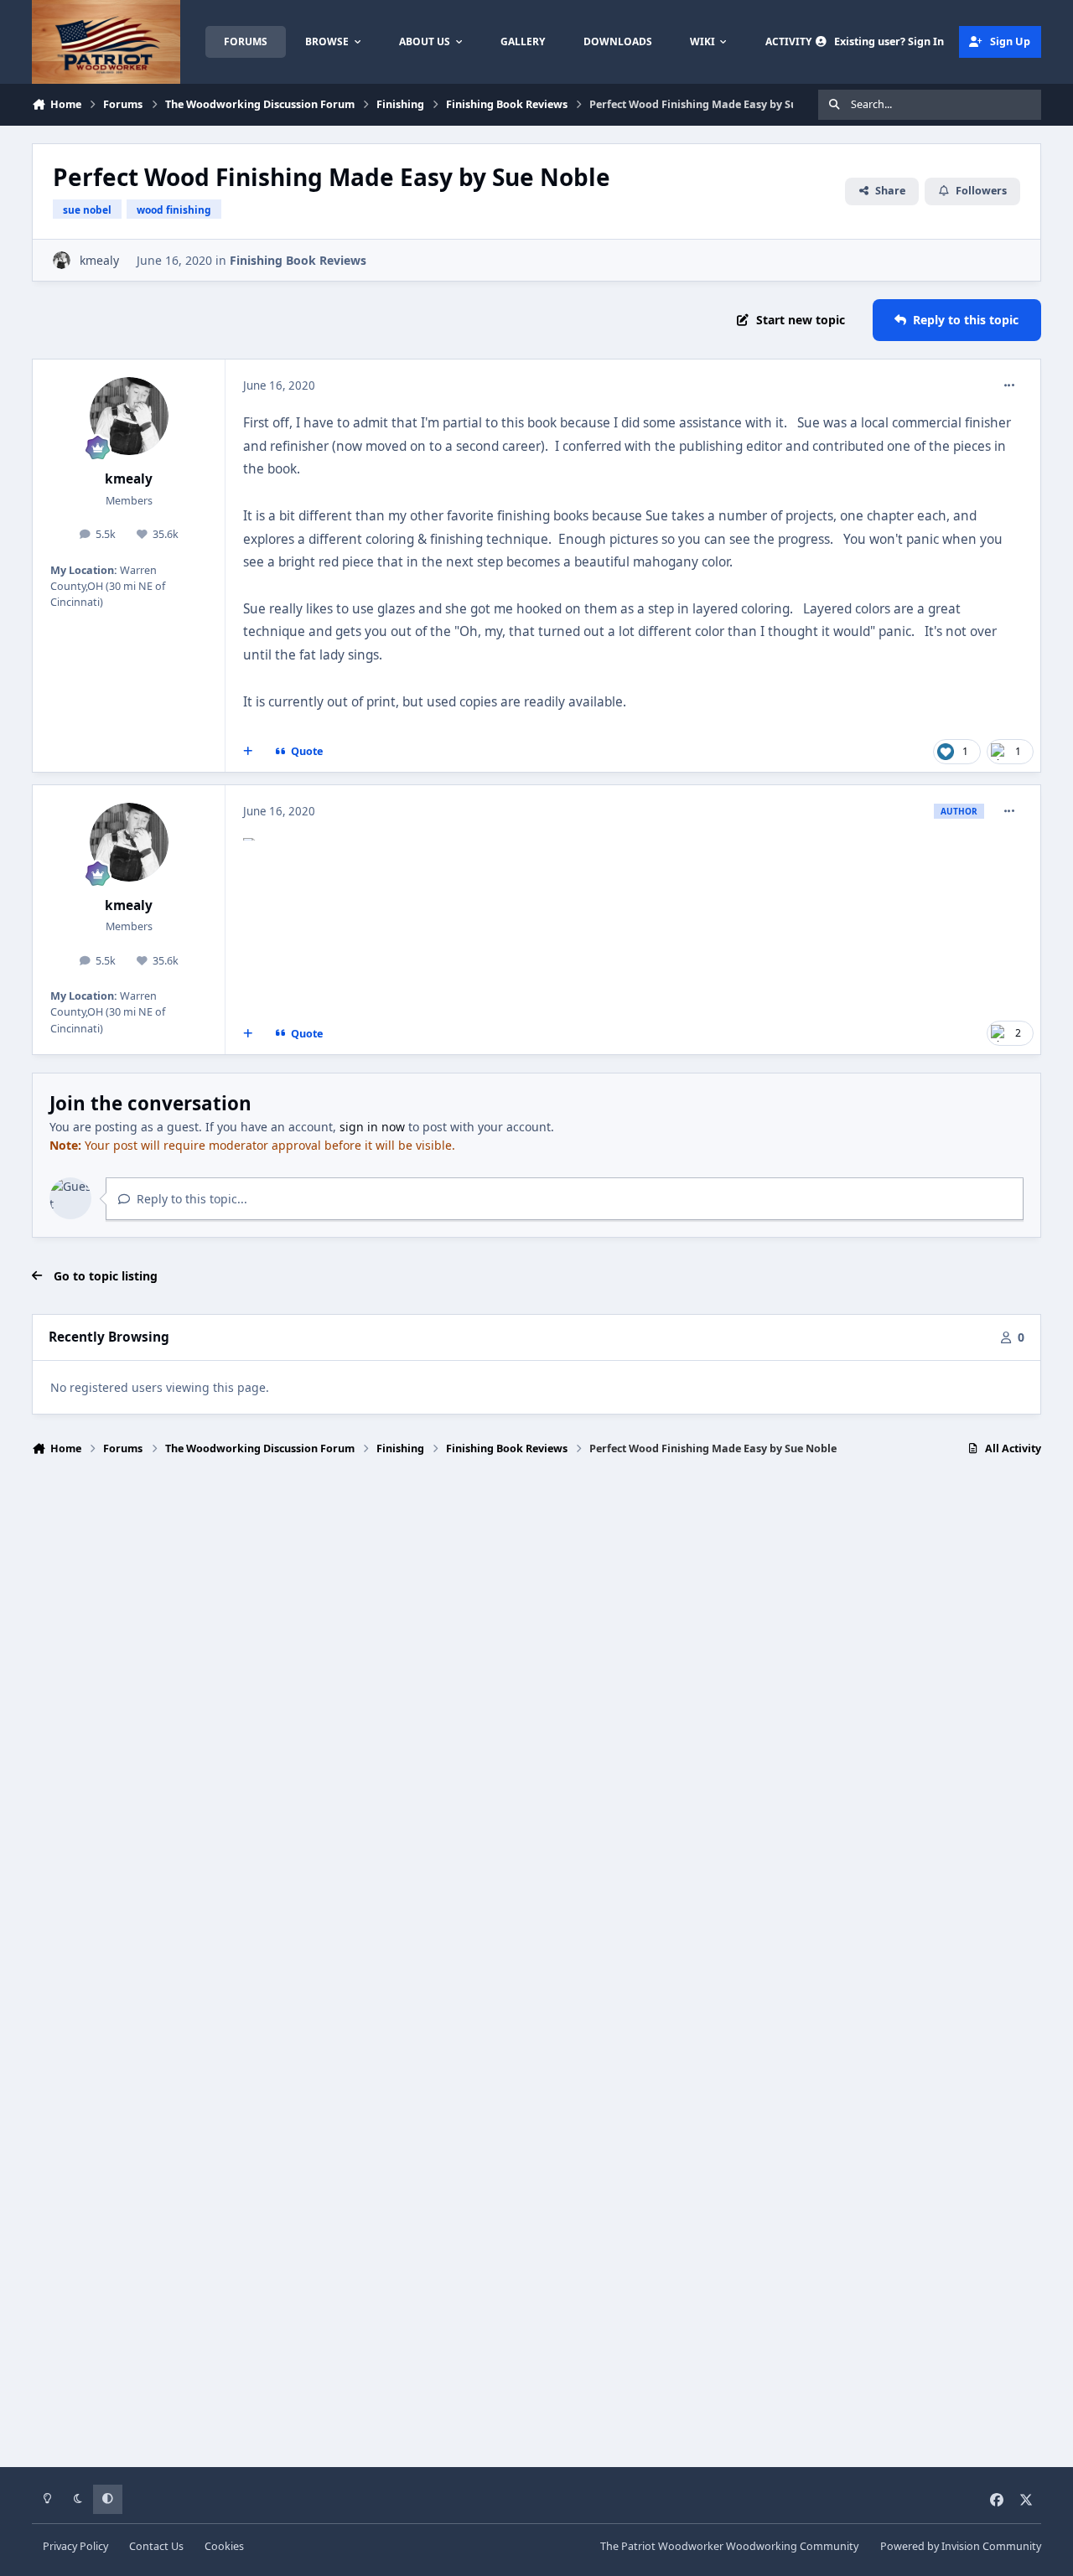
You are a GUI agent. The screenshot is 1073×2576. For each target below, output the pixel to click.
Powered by (961, 2546)
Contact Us (156, 2546)
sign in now (372, 1127)
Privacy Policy (75, 2546)
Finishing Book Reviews (298, 260)
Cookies (224, 2546)
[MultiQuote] (248, 752)
